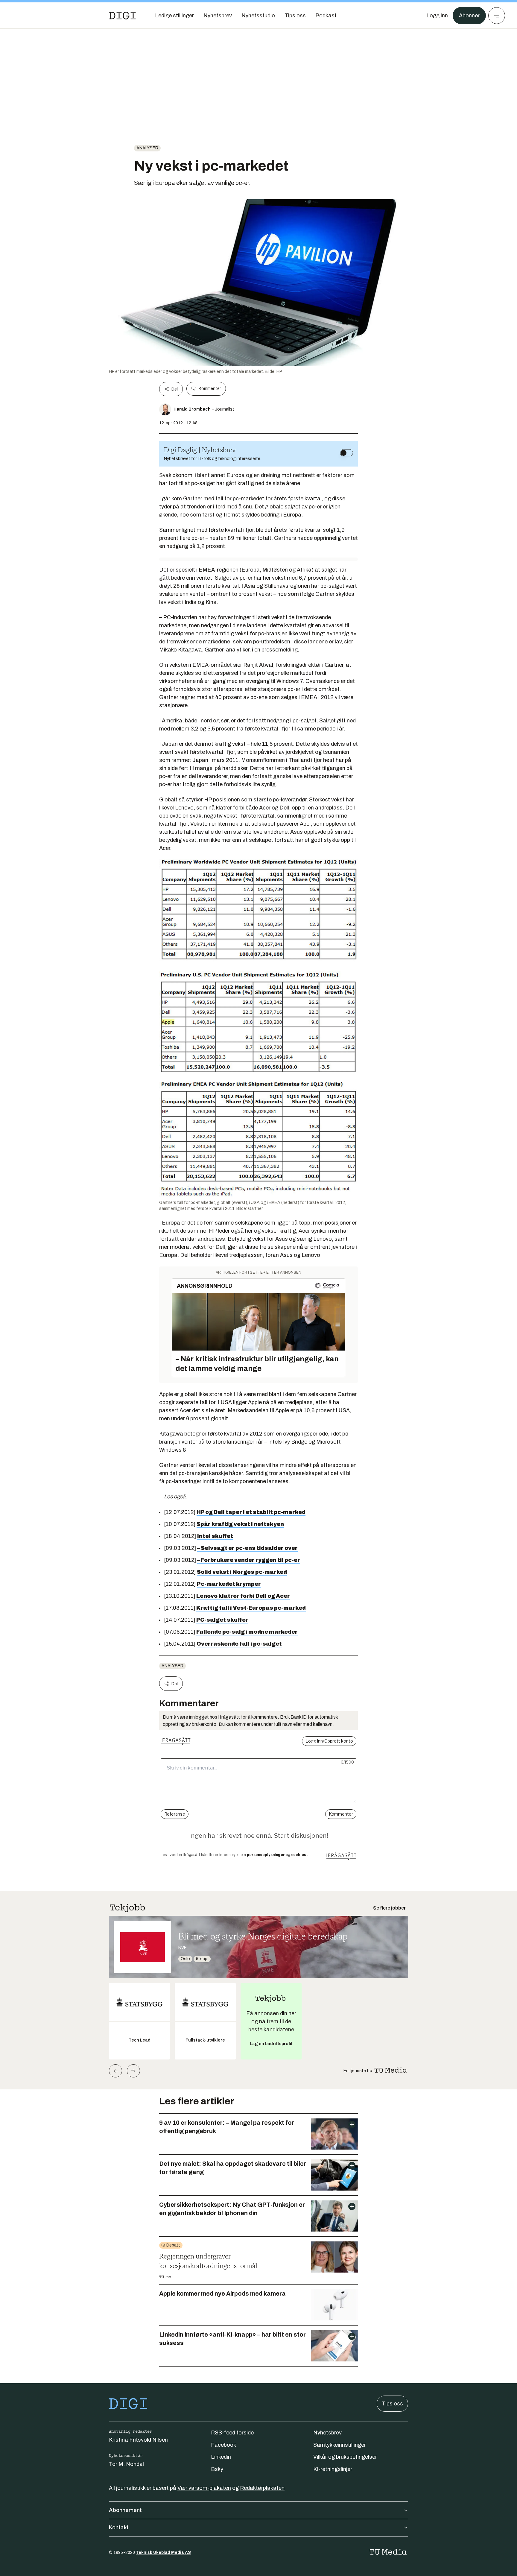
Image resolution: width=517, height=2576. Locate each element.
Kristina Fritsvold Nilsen (138, 2440)
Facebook (223, 2445)
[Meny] (497, 16)
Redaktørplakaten (262, 2488)
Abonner (469, 16)
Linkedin (221, 2457)
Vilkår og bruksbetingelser (345, 2457)
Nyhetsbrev (327, 2433)
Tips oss (392, 2404)
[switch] (346, 453)
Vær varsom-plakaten (204, 2488)
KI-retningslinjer (333, 2469)
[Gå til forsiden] (122, 16)
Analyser (147, 148)
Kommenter (210, 389)
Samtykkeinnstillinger (340, 2445)
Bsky (217, 2469)
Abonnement (125, 2510)
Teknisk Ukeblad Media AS (163, 2553)
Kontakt (119, 2528)
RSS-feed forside (232, 2433)
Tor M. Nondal (126, 2464)
